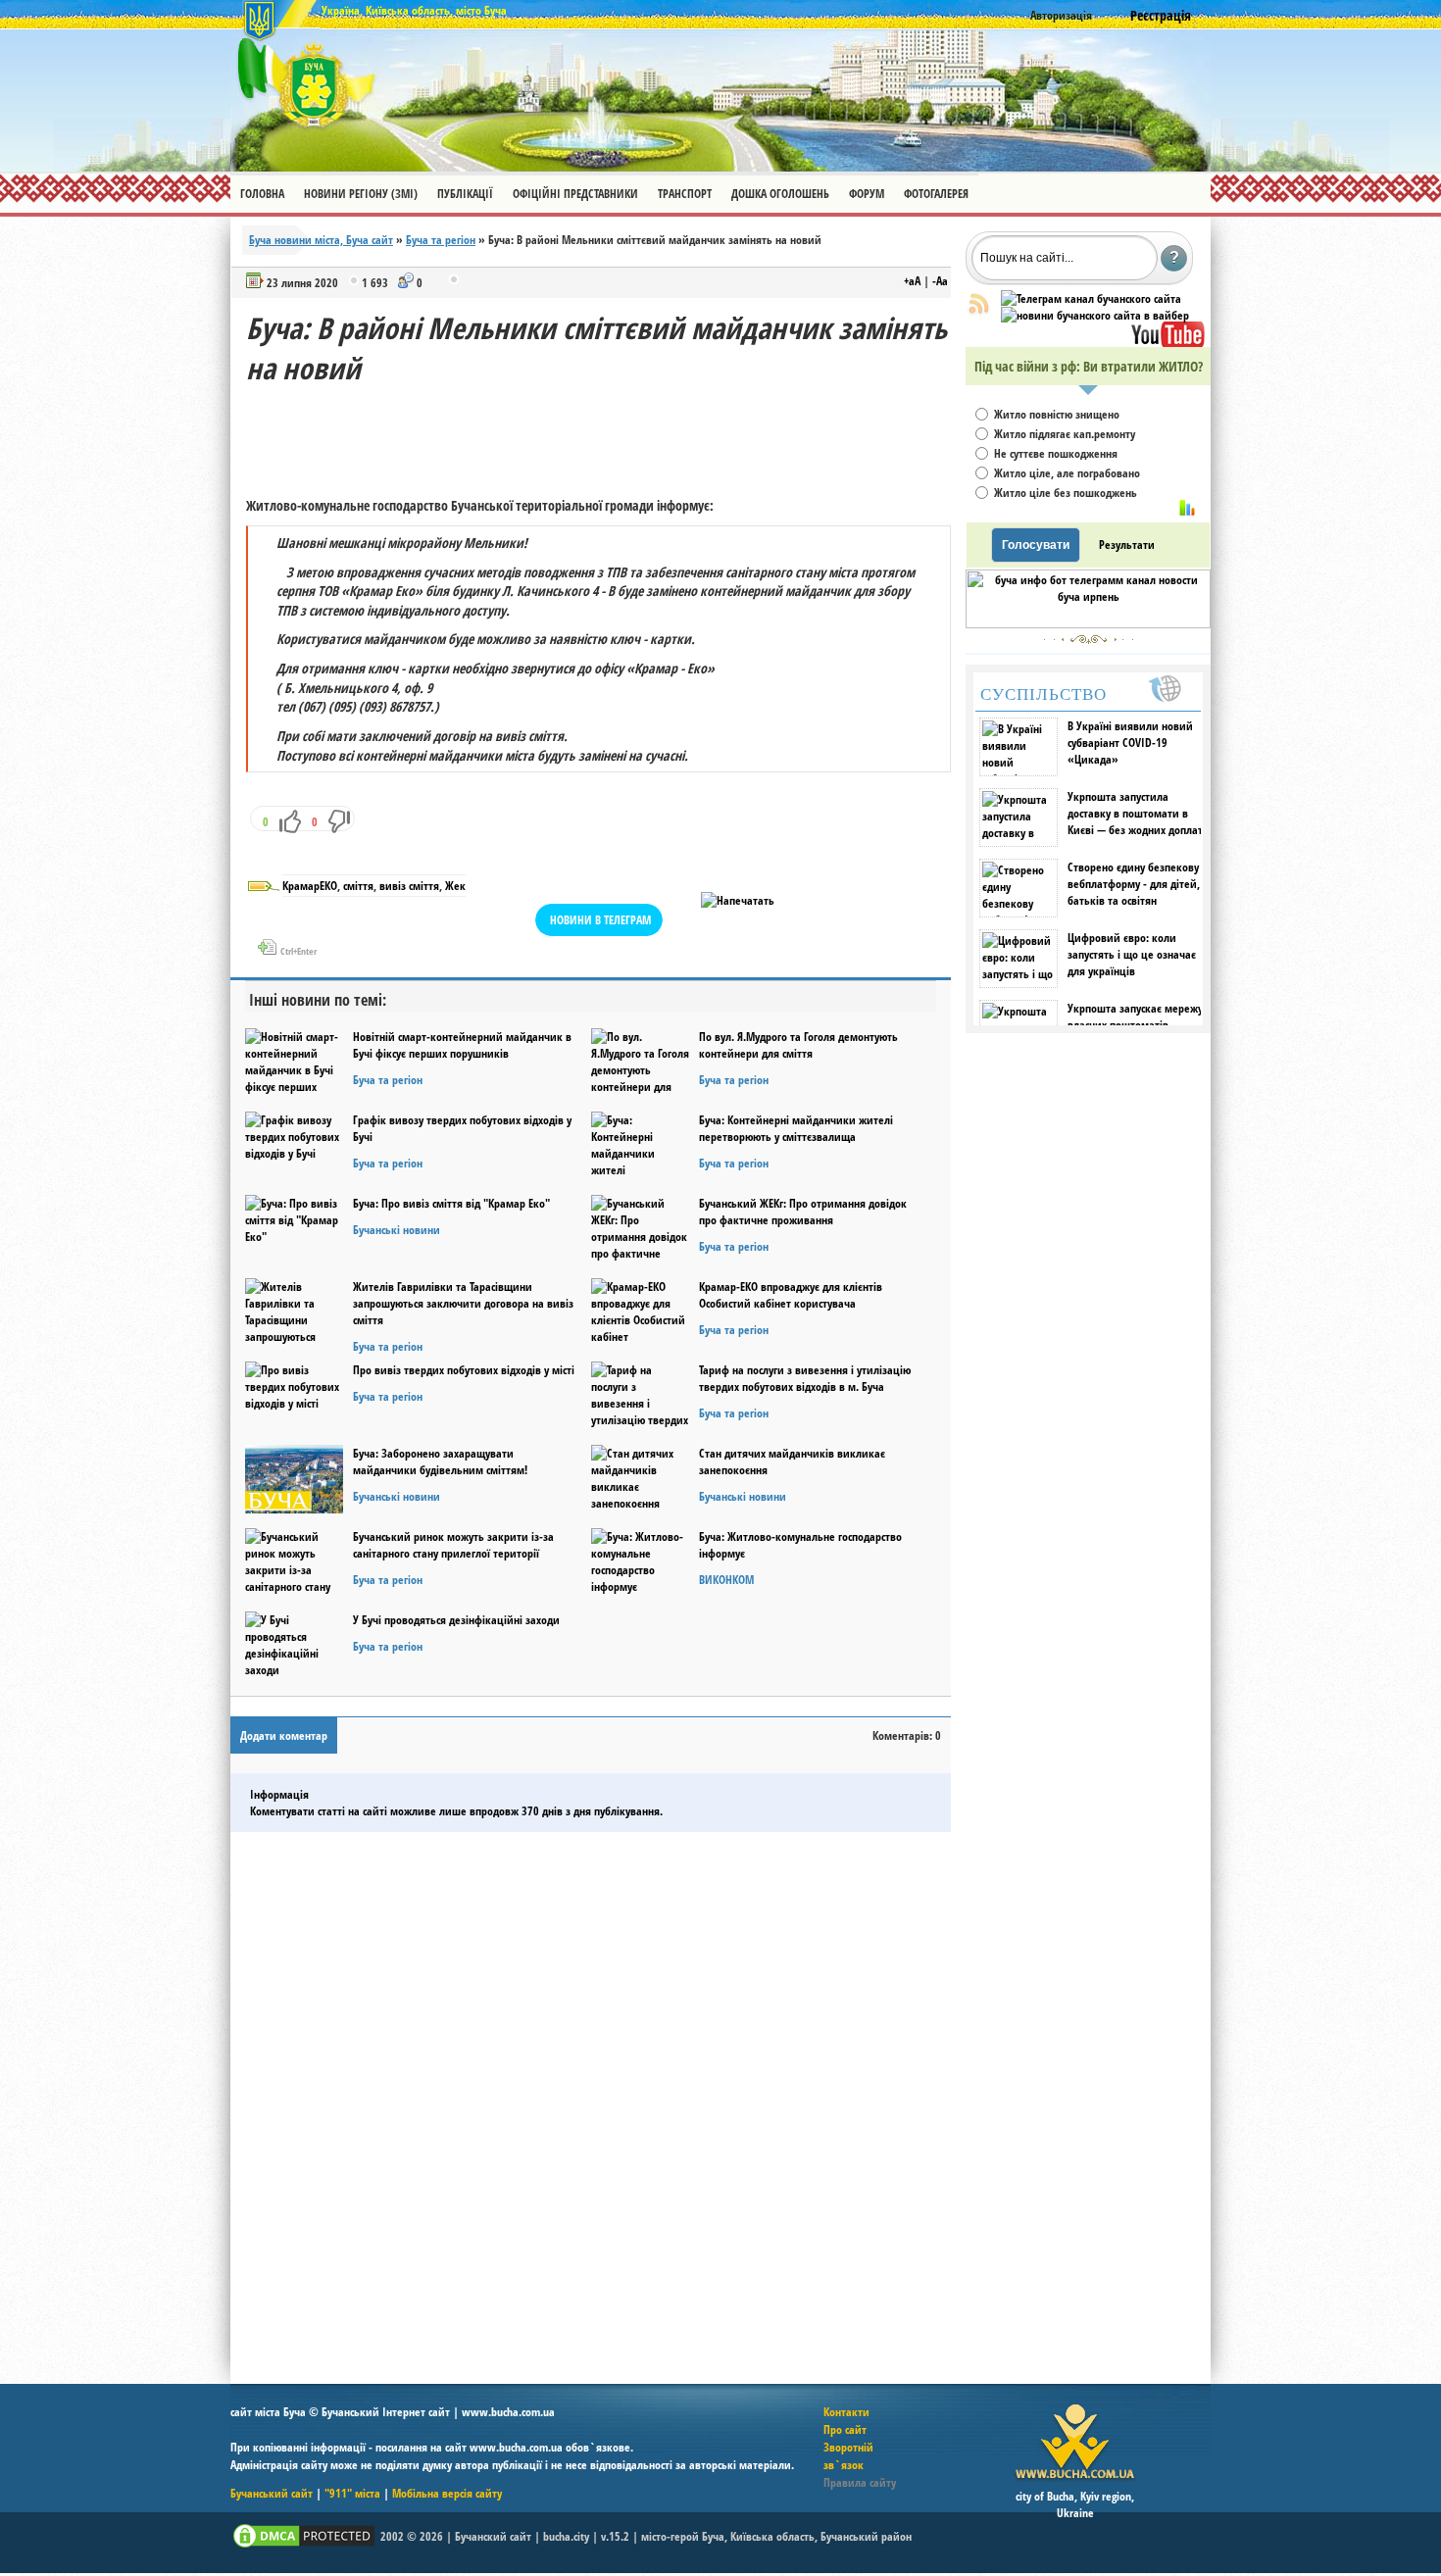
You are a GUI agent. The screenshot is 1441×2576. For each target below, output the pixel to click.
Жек (455, 886)
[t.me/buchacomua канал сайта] (1091, 298)
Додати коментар (284, 1735)
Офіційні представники (575, 194)
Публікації (465, 194)
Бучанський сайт (272, 2493)
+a (912, 281)
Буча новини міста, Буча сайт (321, 240)
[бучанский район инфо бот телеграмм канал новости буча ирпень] (1088, 624)
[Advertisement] (603, 432)
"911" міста (352, 2493)
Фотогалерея (936, 194)
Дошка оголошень (780, 194)
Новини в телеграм (600, 920)
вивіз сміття (409, 886)
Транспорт (685, 194)
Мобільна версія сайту (447, 2493)
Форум (867, 194)
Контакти (846, 2412)
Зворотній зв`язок (848, 2456)
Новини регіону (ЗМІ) (361, 194)
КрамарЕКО (310, 886)
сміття (358, 886)
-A (940, 281)
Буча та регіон (441, 240)
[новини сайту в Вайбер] (1095, 315)
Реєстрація (1161, 15)
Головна (262, 194)
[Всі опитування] (1187, 508)
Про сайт (845, 2429)
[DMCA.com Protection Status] (304, 2546)
